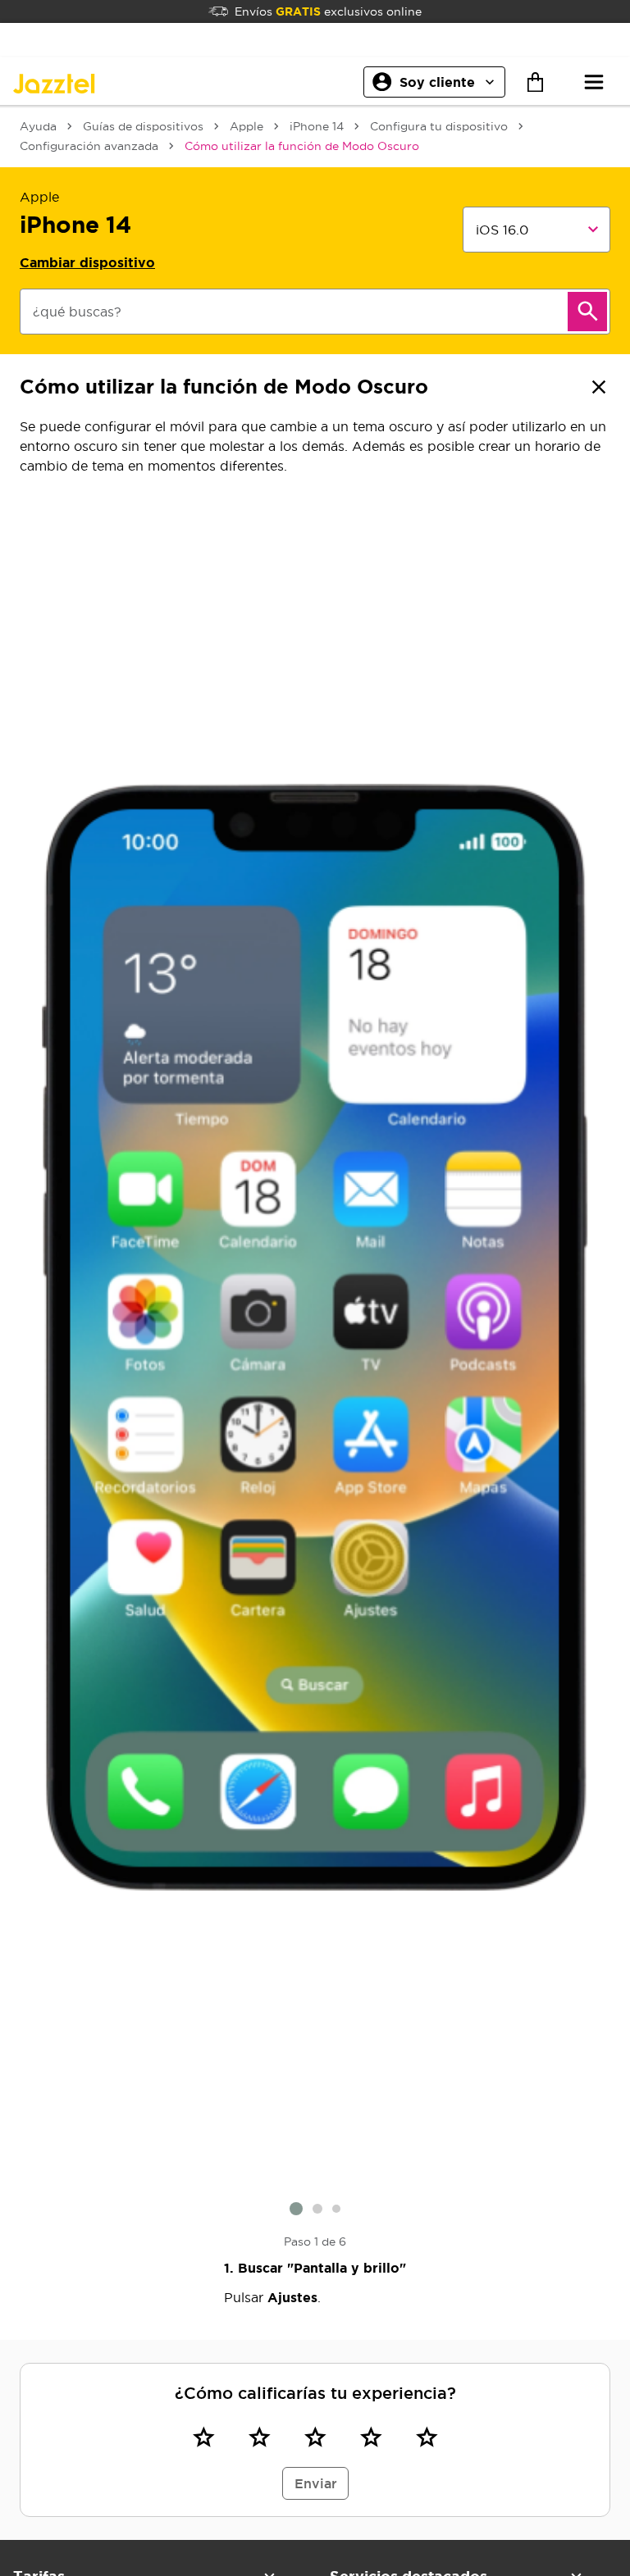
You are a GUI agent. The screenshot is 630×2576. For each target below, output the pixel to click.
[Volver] (599, 387)
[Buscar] (587, 312)
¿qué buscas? (77, 312)
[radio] (203, 2437)
